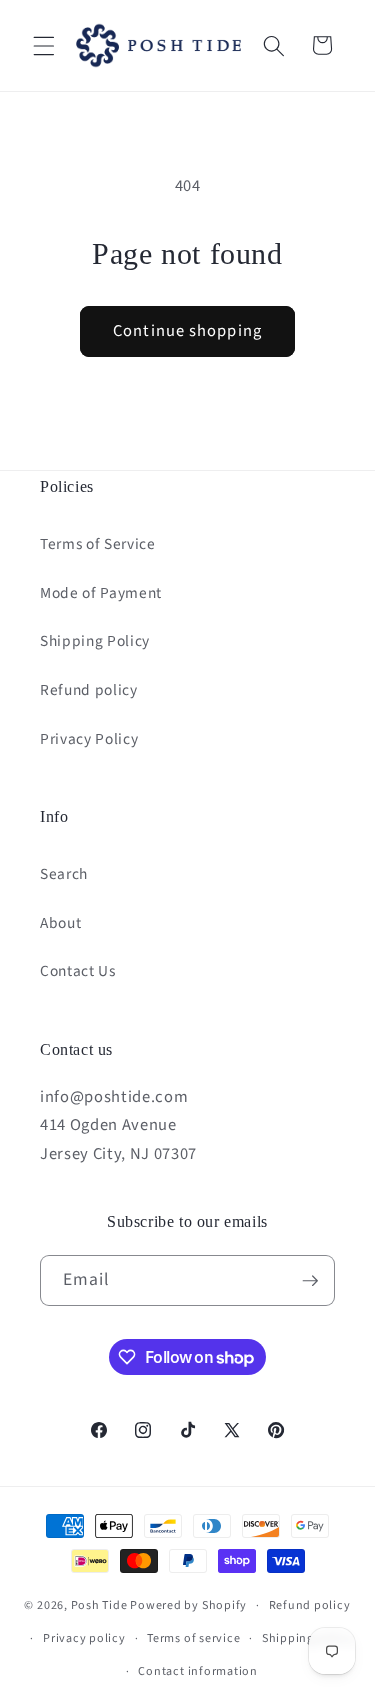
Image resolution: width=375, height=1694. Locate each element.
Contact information (198, 1671)
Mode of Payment (101, 593)
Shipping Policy (95, 641)
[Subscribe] (310, 1281)
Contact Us (78, 971)
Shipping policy (308, 1638)
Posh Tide (99, 1605)
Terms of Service (98, 544)
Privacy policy (84, 1638)
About (60, 923)
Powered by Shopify (188, 1605)
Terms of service (193, 1638)
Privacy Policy (89, 739)
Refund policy (89, 690)
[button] (44, 45)
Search (64, 874)
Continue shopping (187, 331)
